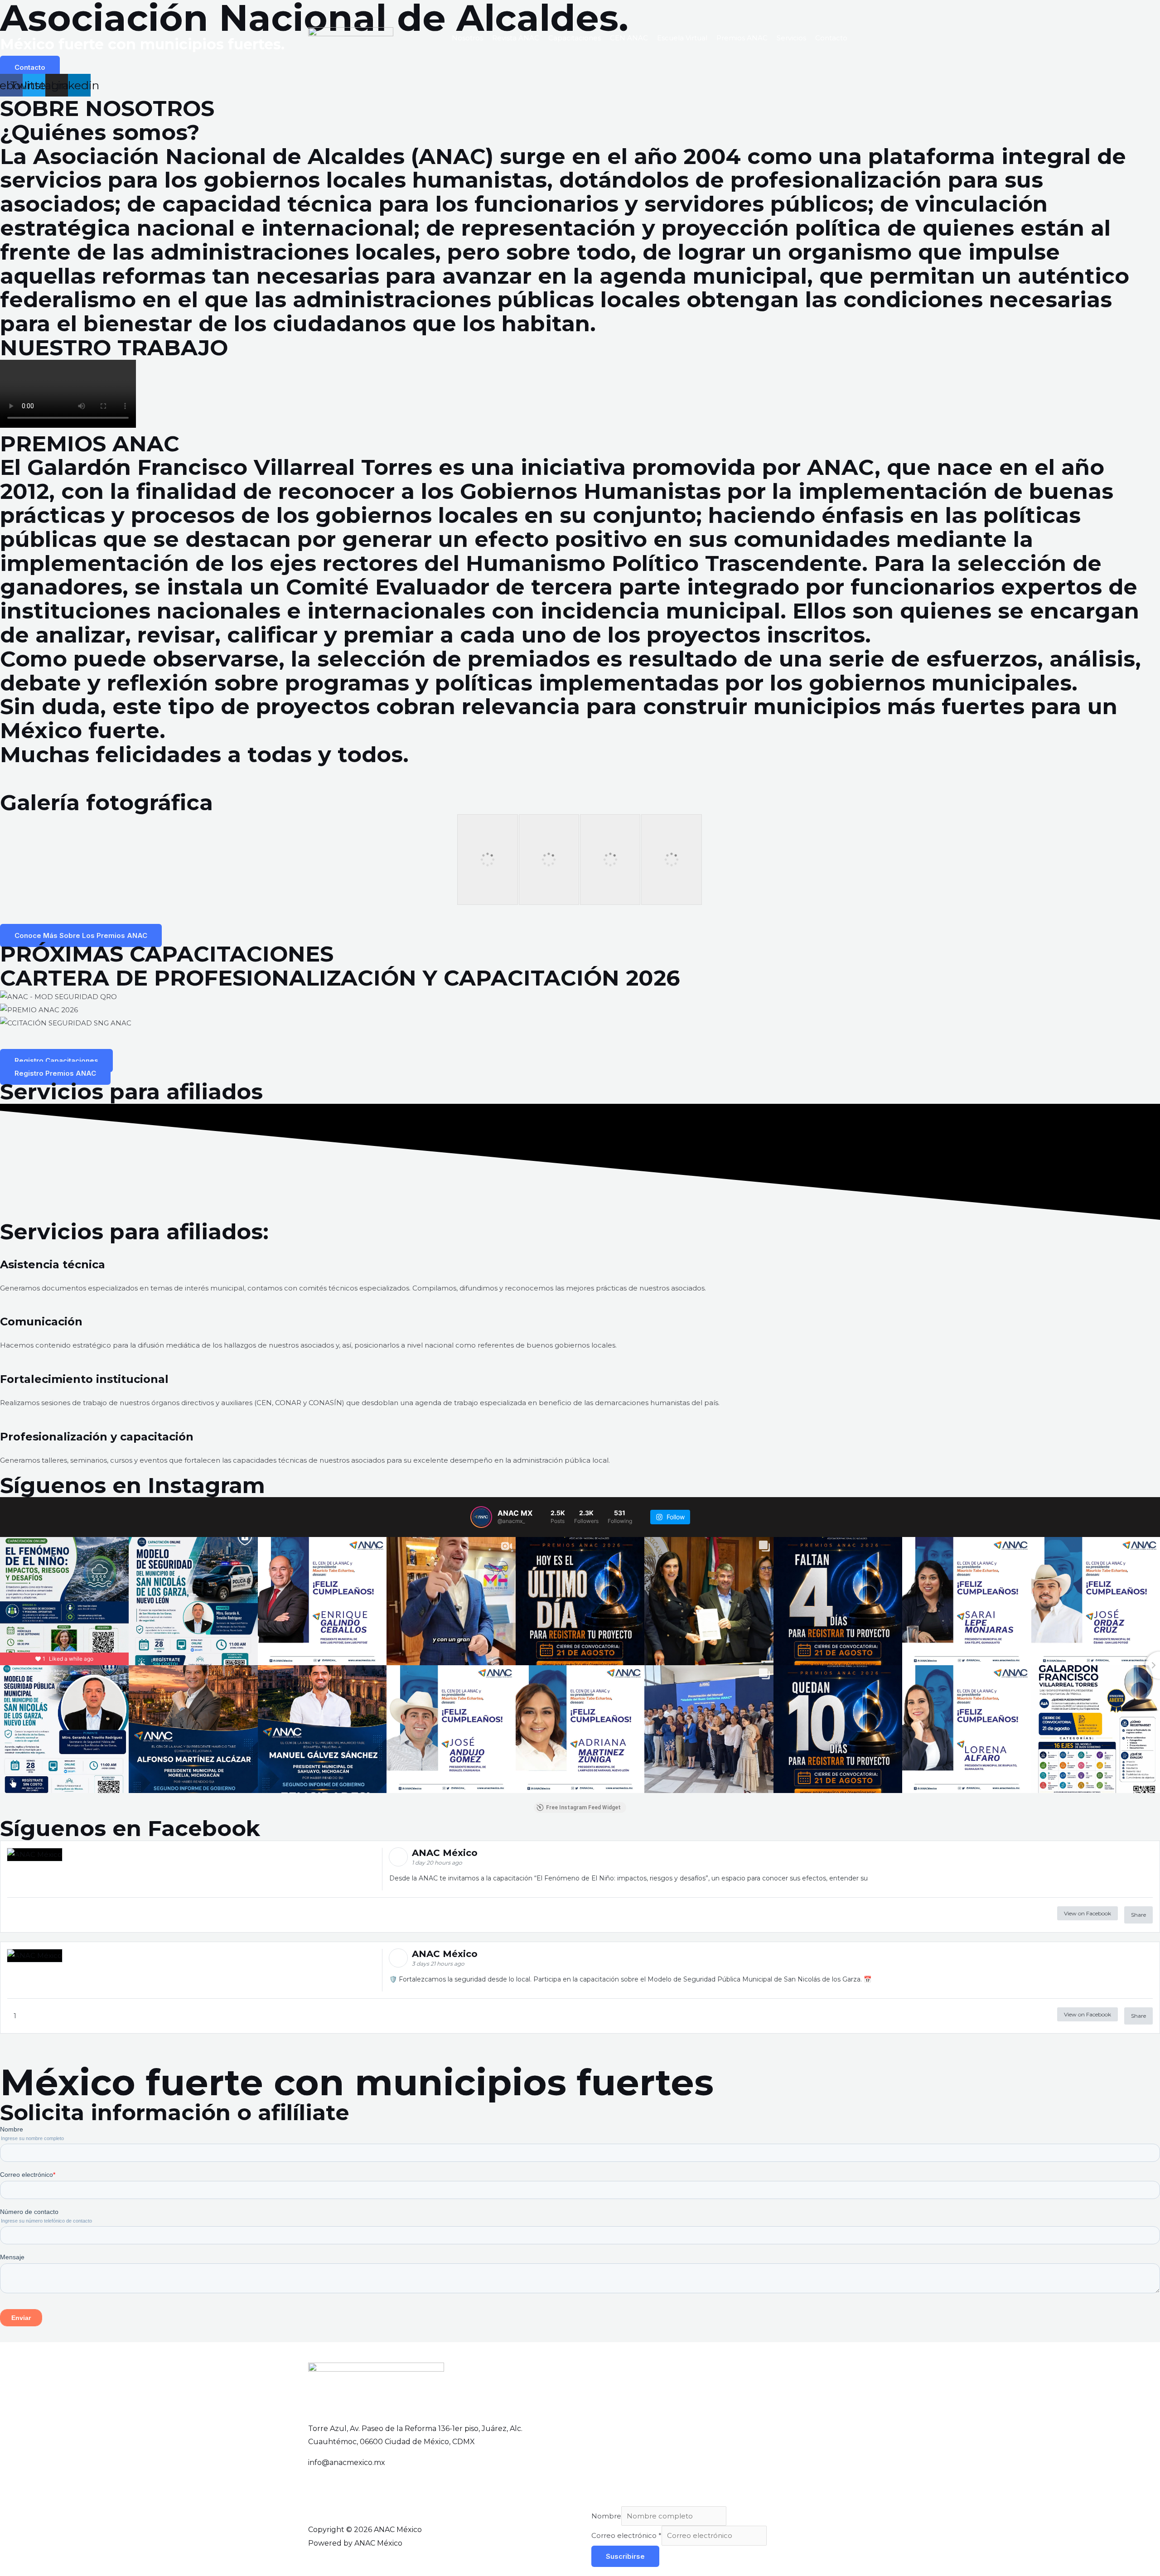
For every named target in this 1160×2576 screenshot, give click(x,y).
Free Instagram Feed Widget (583, 1808)
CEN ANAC (629, 38)
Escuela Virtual (682, 38)
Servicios (791, 38)
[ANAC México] (351, 37)
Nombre (606, 2516)
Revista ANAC (516, 38)
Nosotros (467, 38)
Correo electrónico (626, 2535)
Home (432, 38)
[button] (580, 1036)
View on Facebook (1087, 1913)
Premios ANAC (742, 38)
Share (1138, 1915)
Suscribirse (625, 2556)
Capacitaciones (575, 38)
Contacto (831, 38)
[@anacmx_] (481, 1517)
